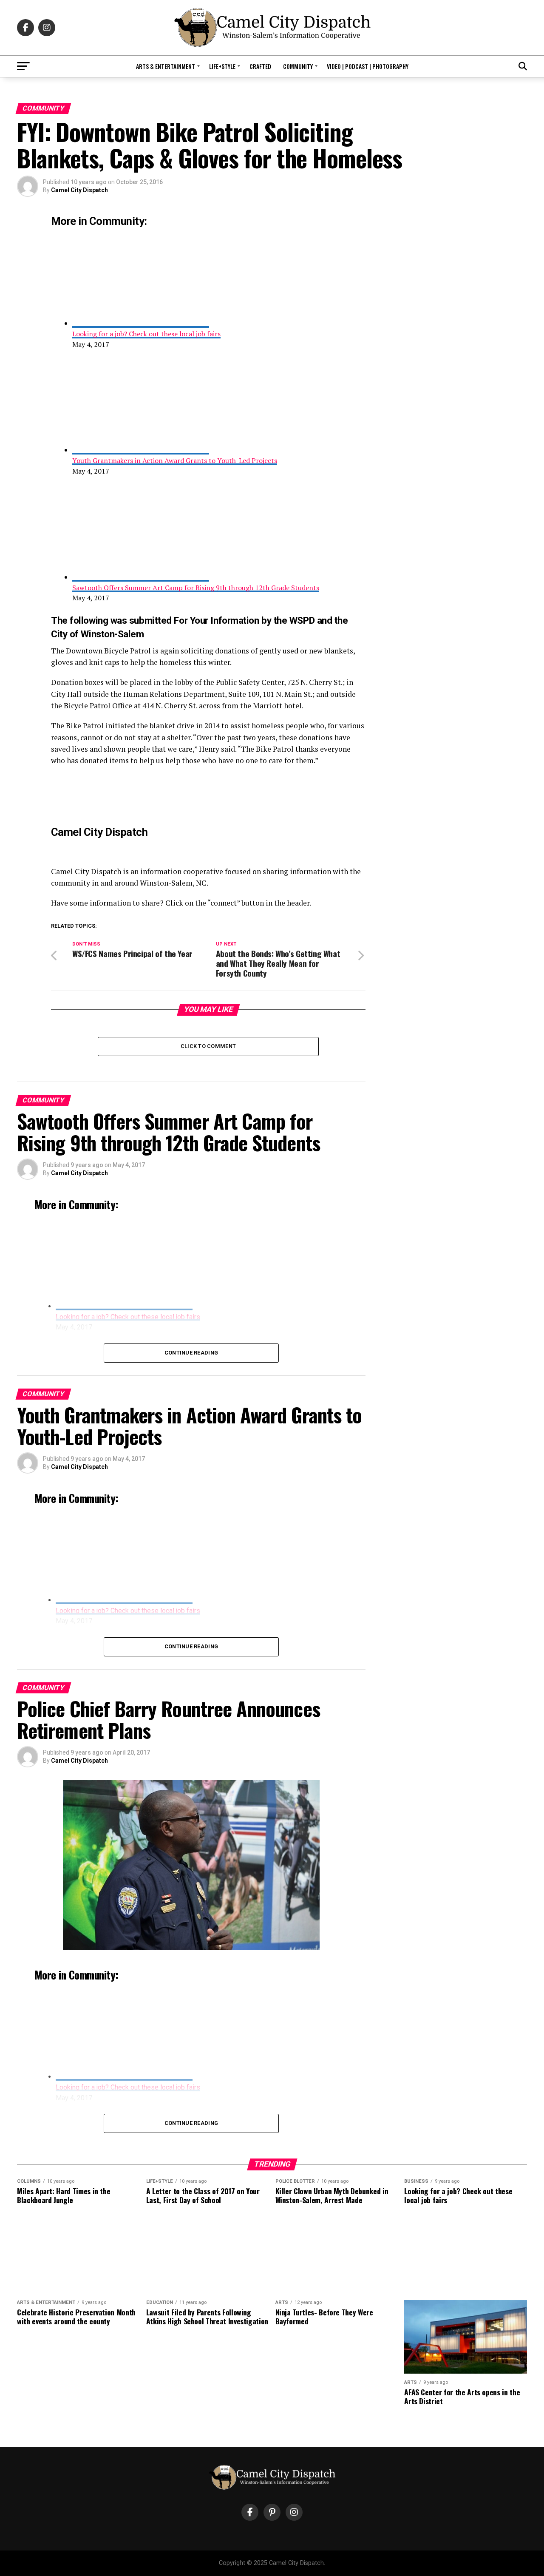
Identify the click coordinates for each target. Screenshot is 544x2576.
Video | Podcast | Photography (368, 66)
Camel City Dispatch (79, 190)
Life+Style (222, 66)
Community (298, 66)
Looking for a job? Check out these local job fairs (146, 334)
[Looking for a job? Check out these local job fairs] (141, 323)
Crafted (260, 66)
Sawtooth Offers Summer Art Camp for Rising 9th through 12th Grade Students (196, 588)
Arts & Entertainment (166, 66)
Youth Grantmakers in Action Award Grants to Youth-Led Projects (175, 460)
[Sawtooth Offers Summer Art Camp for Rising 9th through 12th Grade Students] (141, 577)
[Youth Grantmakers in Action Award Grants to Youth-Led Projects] (141, 450)
